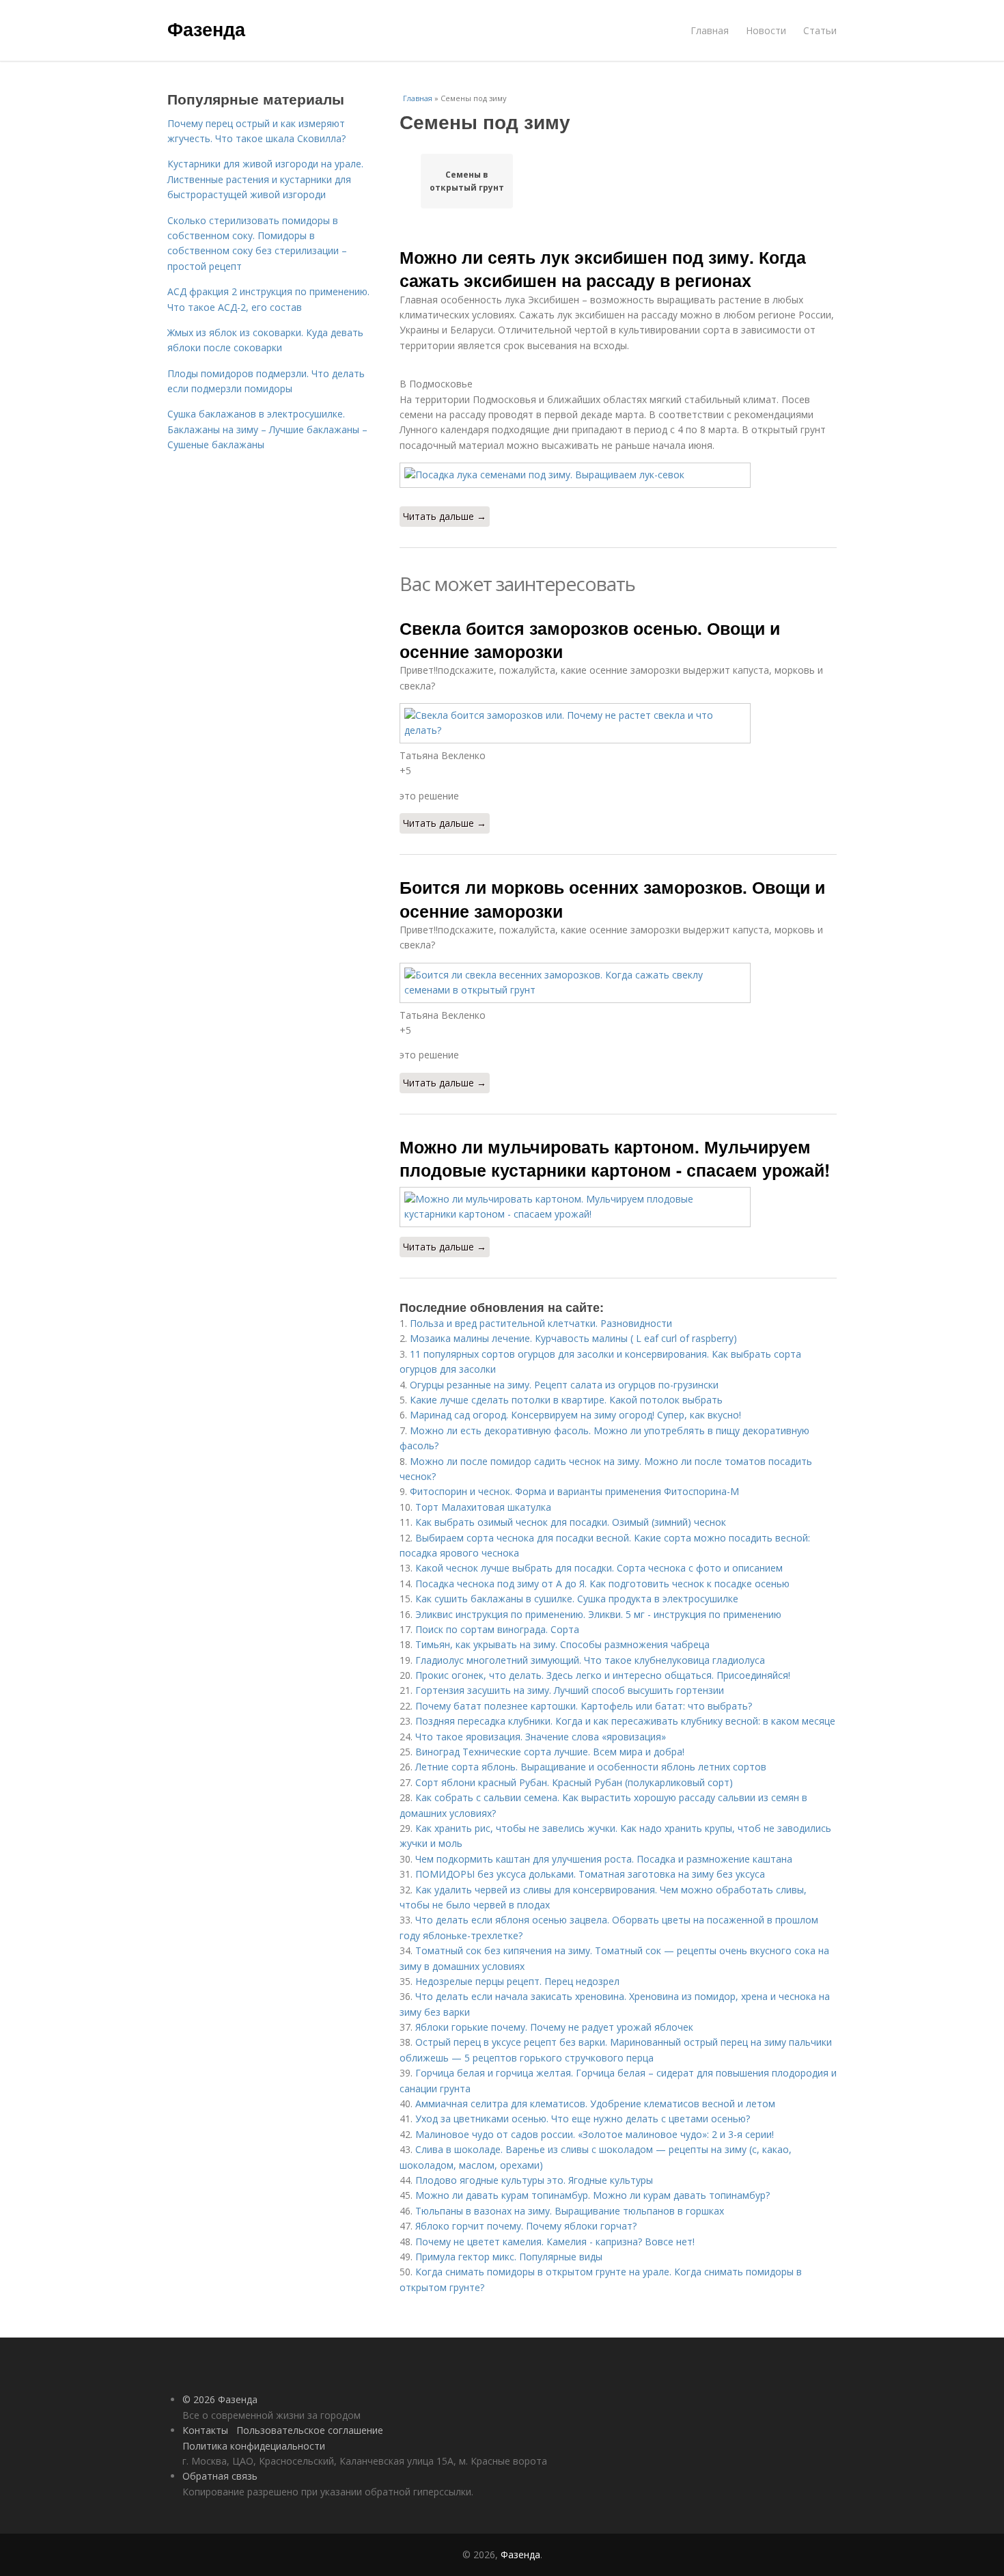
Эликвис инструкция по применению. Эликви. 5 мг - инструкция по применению (598, 1614)
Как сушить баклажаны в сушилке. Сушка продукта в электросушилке (577, 1599)
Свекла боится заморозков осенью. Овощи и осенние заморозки (590, 640)
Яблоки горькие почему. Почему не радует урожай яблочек (554, 2027)
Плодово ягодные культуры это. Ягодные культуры (534, 2180)
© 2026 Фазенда (220, 2399)
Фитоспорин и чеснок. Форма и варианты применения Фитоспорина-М (574, 1491)
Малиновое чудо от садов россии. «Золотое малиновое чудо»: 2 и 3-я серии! (595, 2134)
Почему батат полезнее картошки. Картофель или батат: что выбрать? (584, 1706)
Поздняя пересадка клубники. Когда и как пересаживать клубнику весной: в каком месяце (625, 1721)
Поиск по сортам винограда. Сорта (497, 1629)
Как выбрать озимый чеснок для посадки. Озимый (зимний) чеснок (571, 1522)
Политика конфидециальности (254, 2446)
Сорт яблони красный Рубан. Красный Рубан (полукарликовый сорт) (574, 1782)
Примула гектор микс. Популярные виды (509, 2257)
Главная (710, 30)
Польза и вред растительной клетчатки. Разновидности (541, 1323)
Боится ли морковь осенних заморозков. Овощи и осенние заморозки (612, 899)
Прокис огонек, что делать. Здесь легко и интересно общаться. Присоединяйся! (603, 1675)
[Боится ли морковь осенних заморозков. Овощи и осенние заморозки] (618, 983)
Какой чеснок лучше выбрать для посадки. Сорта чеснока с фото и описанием (599, 1568)
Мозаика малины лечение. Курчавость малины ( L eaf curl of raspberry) (573, 1338)
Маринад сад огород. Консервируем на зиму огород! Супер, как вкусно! (575, 1415)
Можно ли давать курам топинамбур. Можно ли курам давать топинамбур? (592, 2195)
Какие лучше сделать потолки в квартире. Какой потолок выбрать (566, 1400)
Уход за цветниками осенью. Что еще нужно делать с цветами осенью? (583, 2119)
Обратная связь (220, 2476)
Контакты (205, 2430)
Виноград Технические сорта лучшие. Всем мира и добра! (550, 1752)
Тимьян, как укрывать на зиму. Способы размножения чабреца (562, 1644)
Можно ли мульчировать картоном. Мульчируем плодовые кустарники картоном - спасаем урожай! (615, 1158)
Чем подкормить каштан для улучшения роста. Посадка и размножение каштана (604, 1859)
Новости (766, 30)
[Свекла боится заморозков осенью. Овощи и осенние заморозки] (618, 723)
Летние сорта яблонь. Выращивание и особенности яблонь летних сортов (591, 1767)
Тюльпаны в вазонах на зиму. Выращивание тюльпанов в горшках (570, 2211)
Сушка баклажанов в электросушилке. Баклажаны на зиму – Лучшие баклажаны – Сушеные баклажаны (267, 429)
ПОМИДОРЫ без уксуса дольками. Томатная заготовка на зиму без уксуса (590, 1874)
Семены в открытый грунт (467, 181)
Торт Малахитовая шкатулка (483, 1507)
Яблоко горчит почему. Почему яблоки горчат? (526, 2226)
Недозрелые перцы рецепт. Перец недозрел (517, 1981)
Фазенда (206, 29)
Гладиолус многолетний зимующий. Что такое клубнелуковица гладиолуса (590, 1660)
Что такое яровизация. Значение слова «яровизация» (541, 1737)
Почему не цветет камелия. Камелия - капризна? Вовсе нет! (555, 2242)
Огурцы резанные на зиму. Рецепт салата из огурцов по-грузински (564, 1385)
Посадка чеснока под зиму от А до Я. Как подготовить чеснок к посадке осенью (602, 1584)
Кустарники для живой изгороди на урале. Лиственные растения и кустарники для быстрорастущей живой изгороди (265, 179)
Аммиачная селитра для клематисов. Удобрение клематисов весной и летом (595, 2104)
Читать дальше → (445, 516)
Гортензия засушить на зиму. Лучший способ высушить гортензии (570, 1690)
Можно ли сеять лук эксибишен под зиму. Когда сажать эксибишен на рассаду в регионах (603, 269)
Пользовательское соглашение (310, 2430)
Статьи (820, 30)
